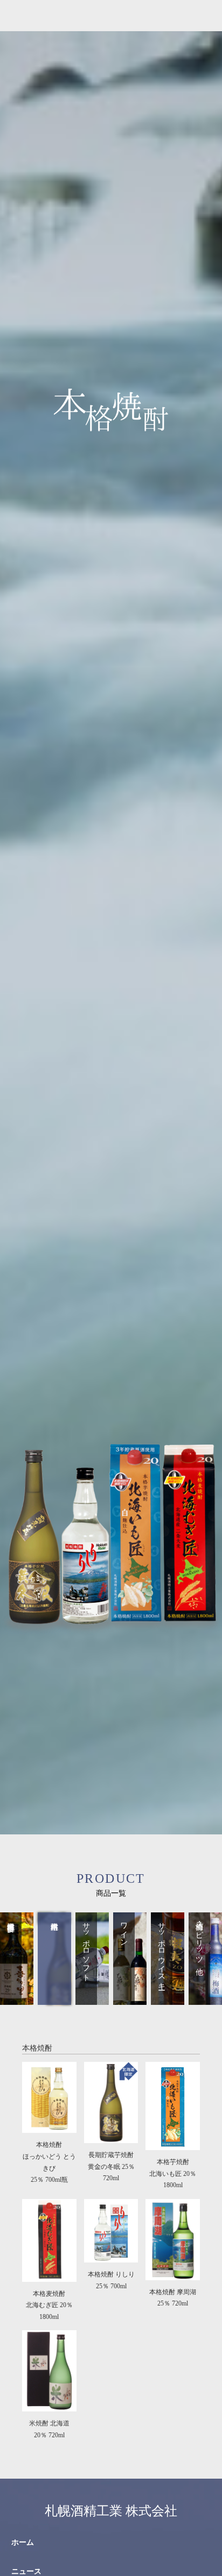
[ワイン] (130, 1998)
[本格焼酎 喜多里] (17, 1998)
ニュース (26, 2571)
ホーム (23, 2542)
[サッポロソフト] (92, 1998)
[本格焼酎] (54, 1998)
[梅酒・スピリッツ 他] (205, 1998)
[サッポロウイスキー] (168, 1998)
